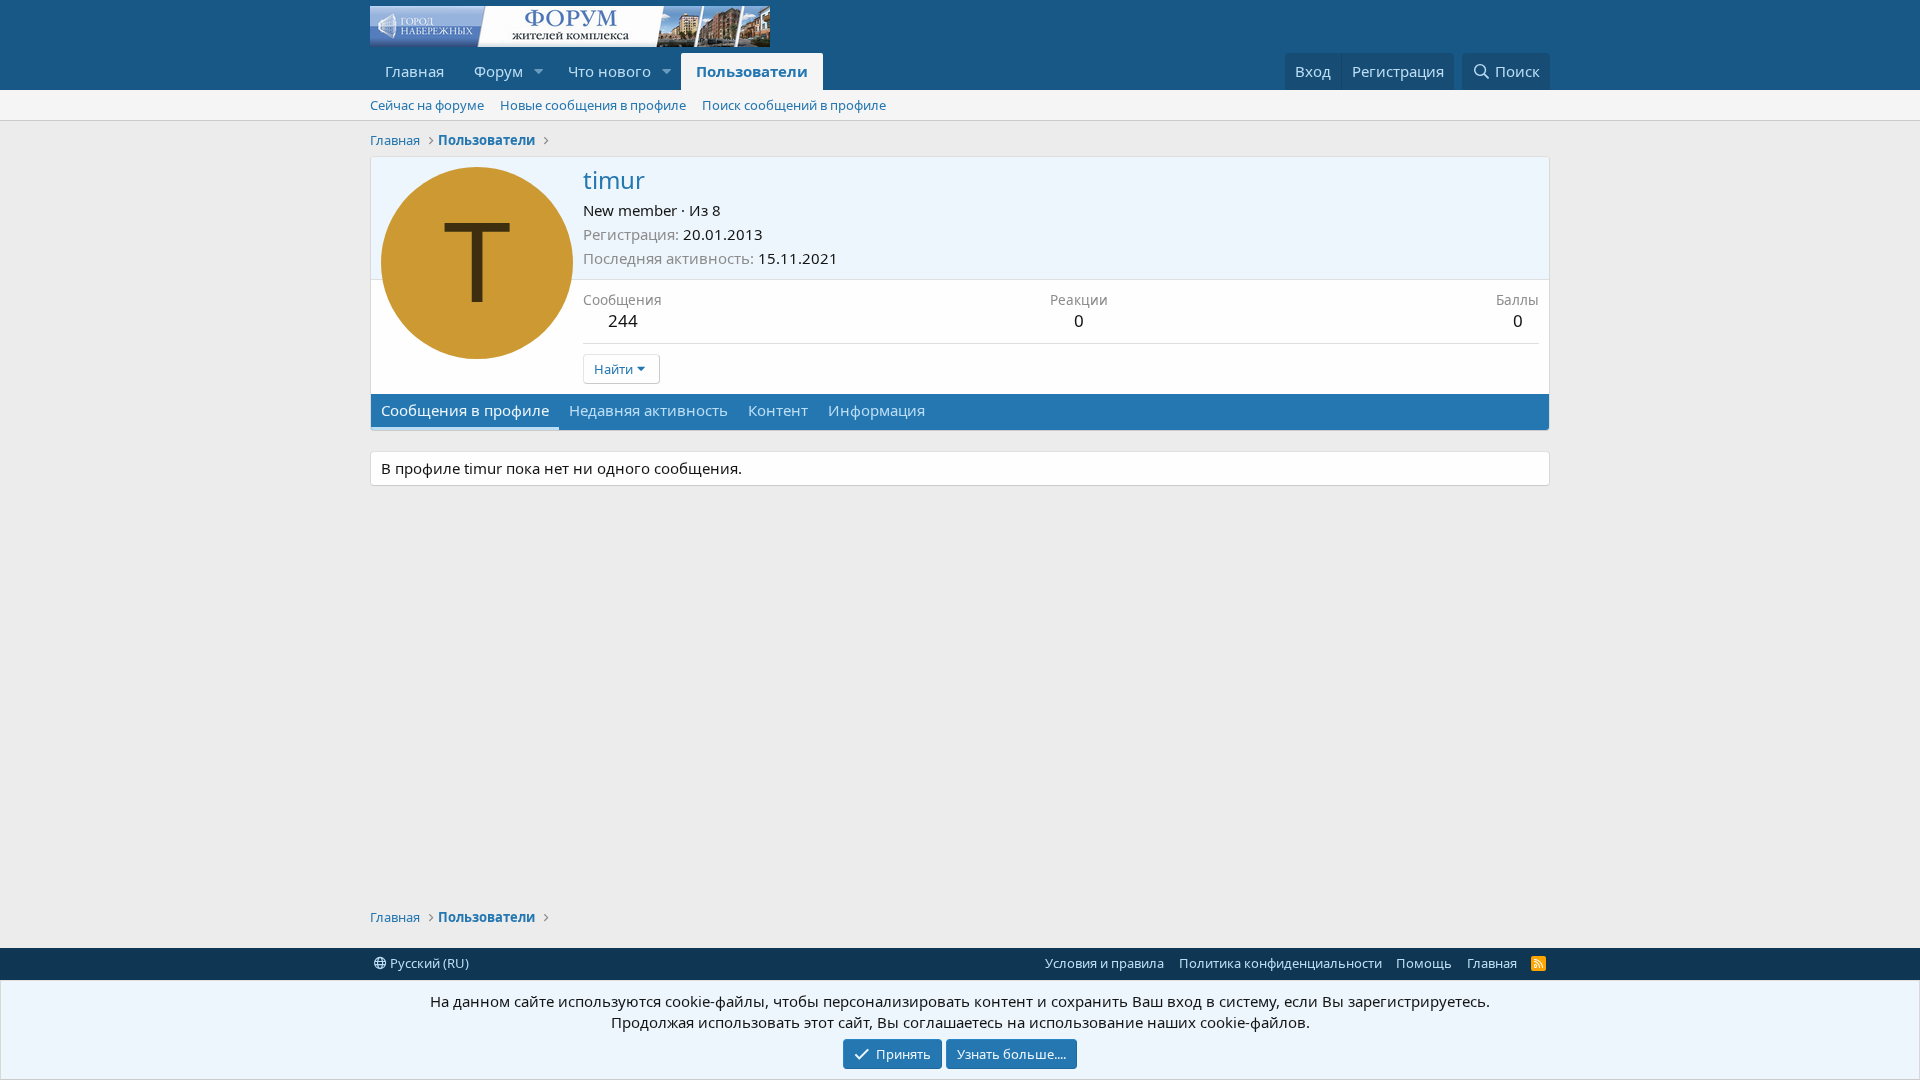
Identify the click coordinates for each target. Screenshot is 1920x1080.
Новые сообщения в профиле (593, 105)
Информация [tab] (876, 410)
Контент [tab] (778, 410)
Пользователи (752, 71)
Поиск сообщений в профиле (794, 105)
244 (623, 320)
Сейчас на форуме (427, 105)
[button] (539, 71)
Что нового (609, 71)
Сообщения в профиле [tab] (465, 410)
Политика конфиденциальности (1280, 963)
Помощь (1424, 963)
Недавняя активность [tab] (648, 410)
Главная (414, 71)
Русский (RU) (428, 963)
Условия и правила (1104, 963)
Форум (498, 71)
